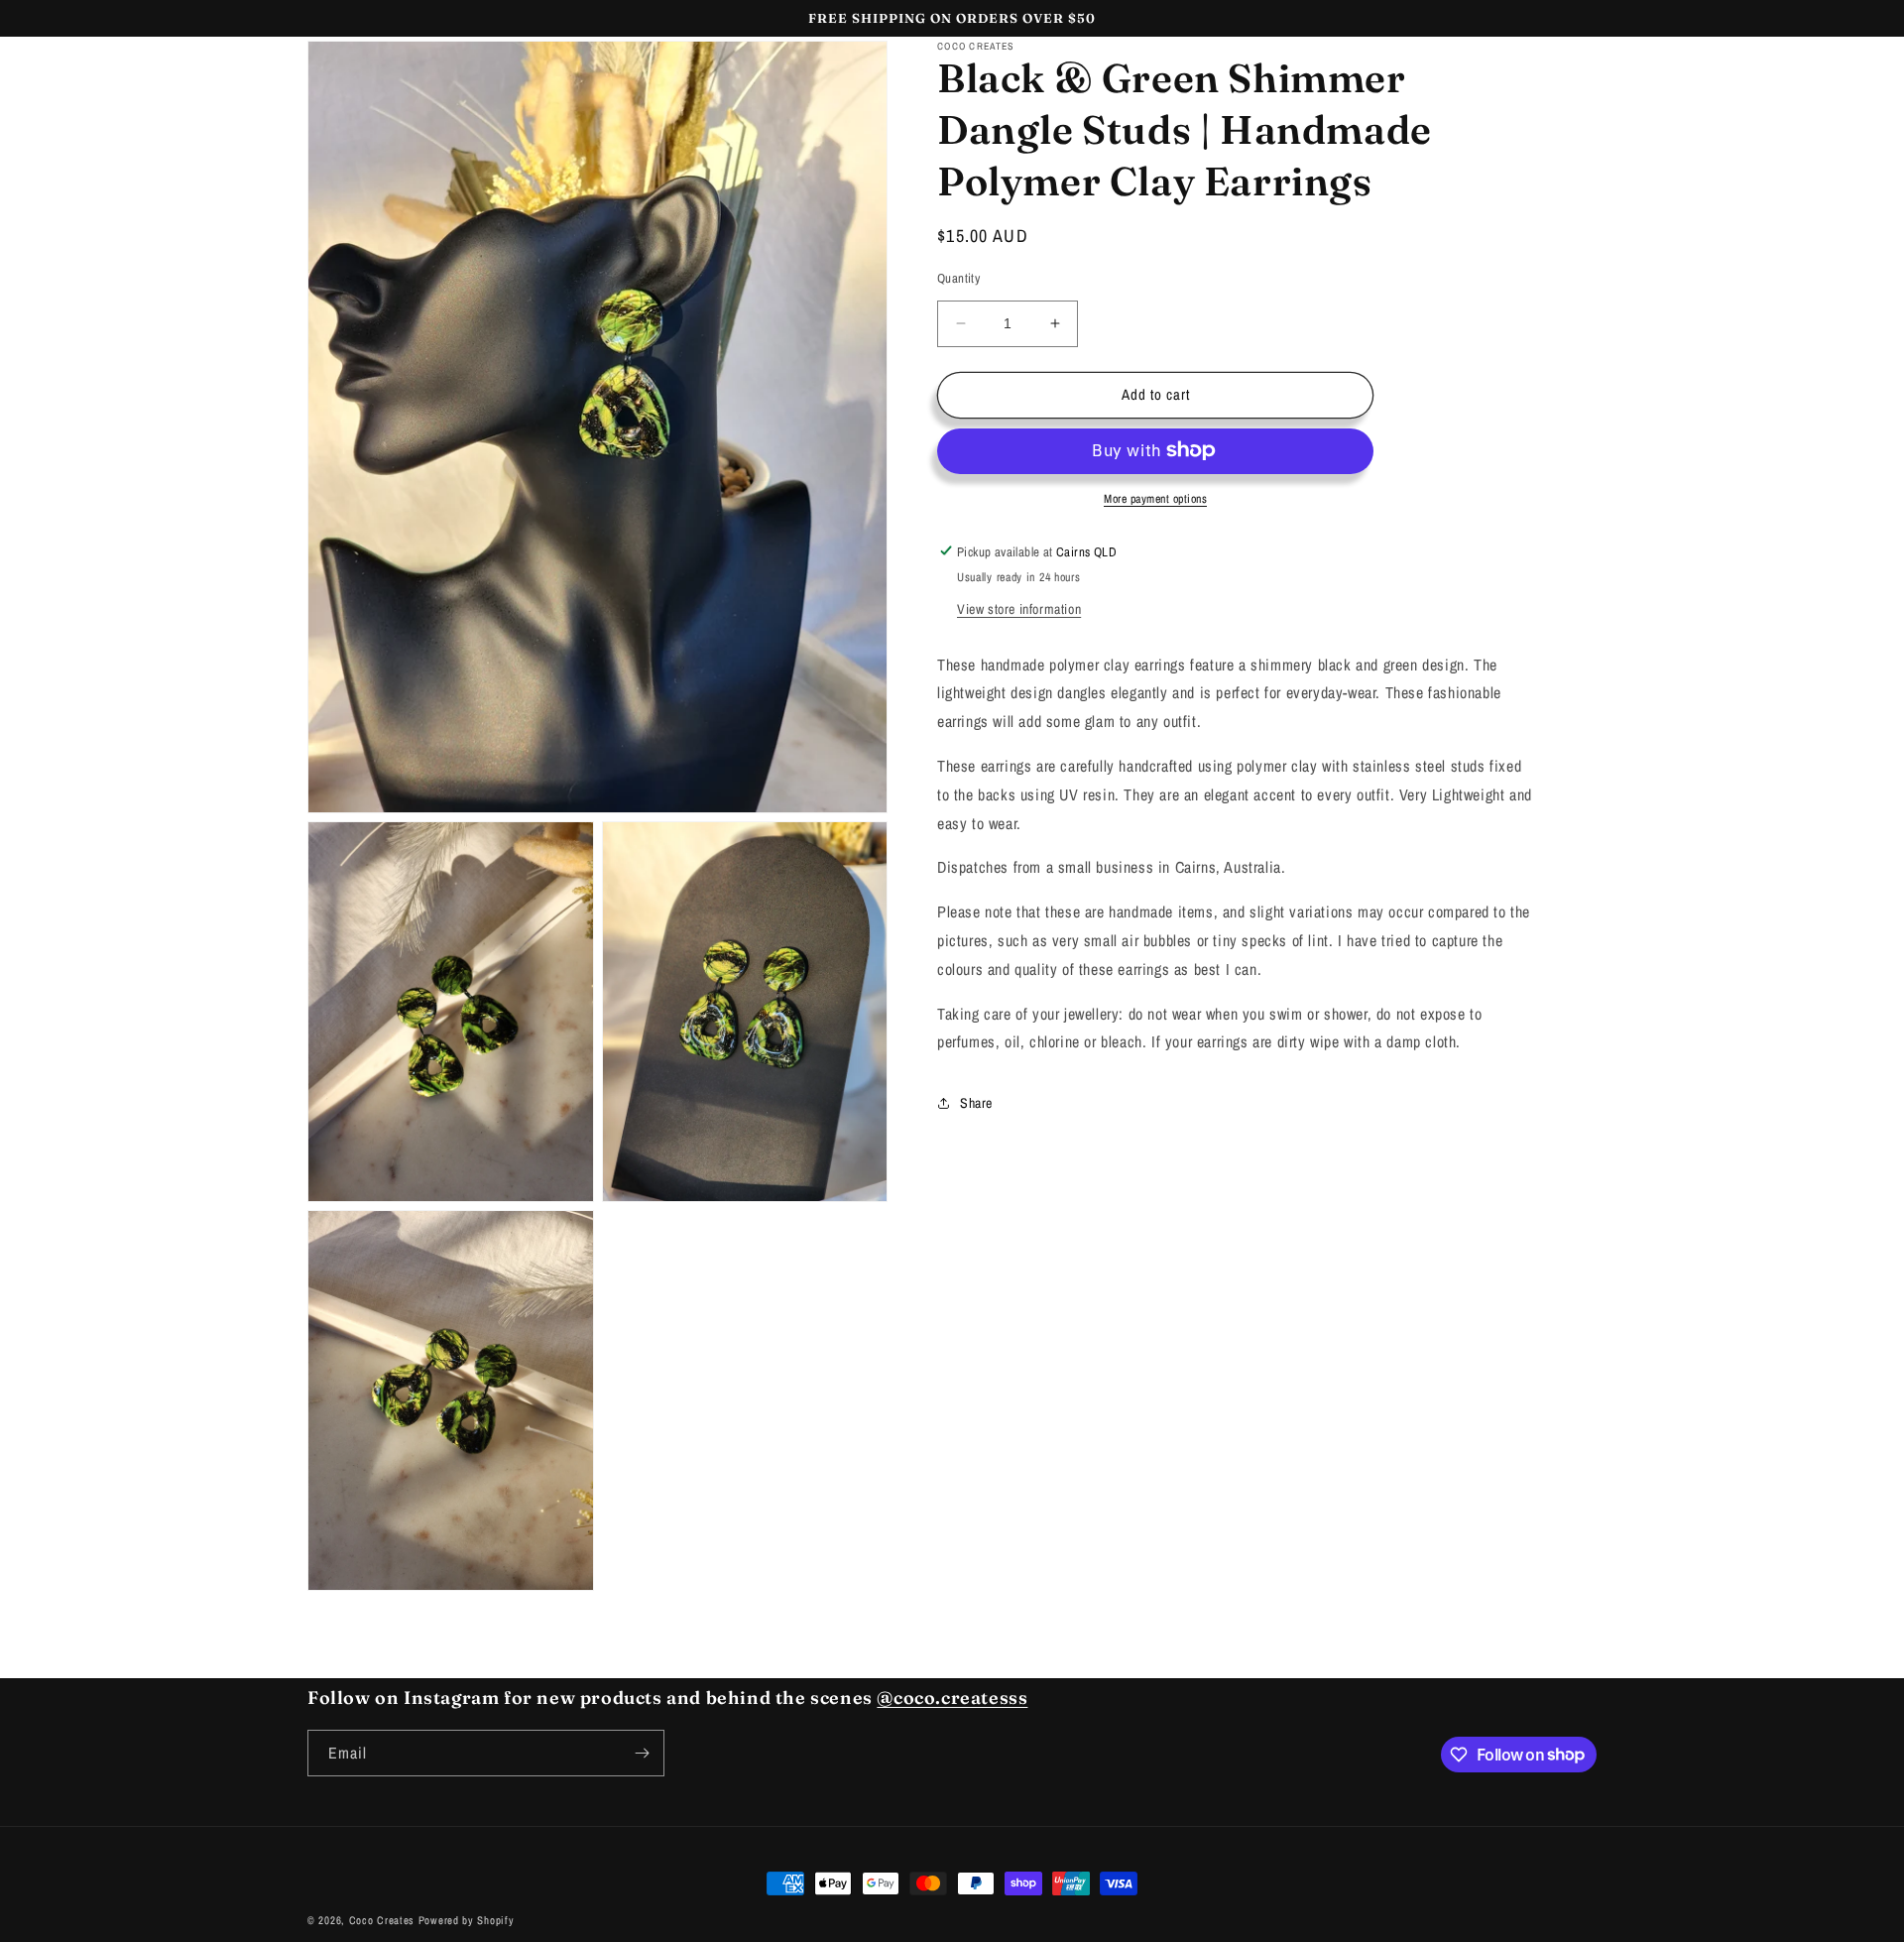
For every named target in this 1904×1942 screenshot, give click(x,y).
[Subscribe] (642, 1753)
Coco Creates (382, 1920)
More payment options (1155, 498)
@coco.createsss (952, 1698)
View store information (1019, 608)
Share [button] (976, 1102)
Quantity (958, 278)
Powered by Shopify (467, 1920)
